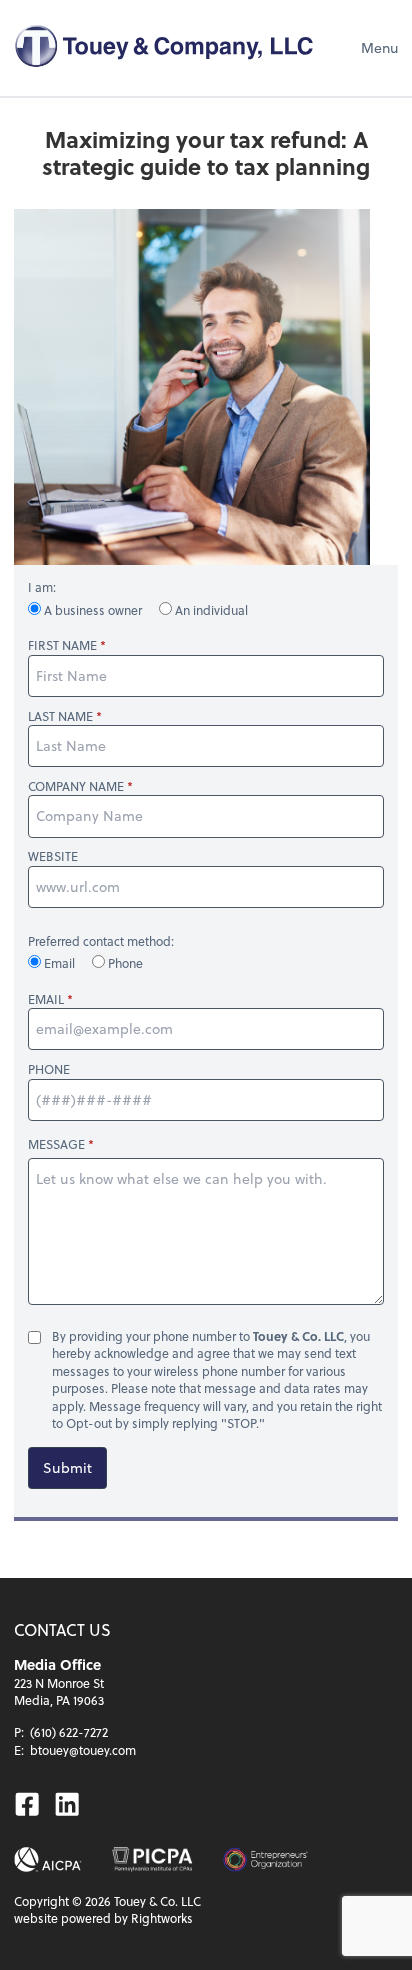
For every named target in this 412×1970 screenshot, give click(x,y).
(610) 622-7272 (69, 1732)
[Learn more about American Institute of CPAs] (48, 1859)
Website (53, 856)
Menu (379, 47)
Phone (124, 963)
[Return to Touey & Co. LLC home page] (164, 48)
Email (59, 963)
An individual (210, 610)
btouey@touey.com (83, 1750)
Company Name (76, 786)
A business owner (93, 610)
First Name (62, 645)
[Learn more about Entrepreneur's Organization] (265, 1859)
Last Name (60, 716)
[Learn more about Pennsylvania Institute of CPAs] (152, 1859)
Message (56, 1144)
